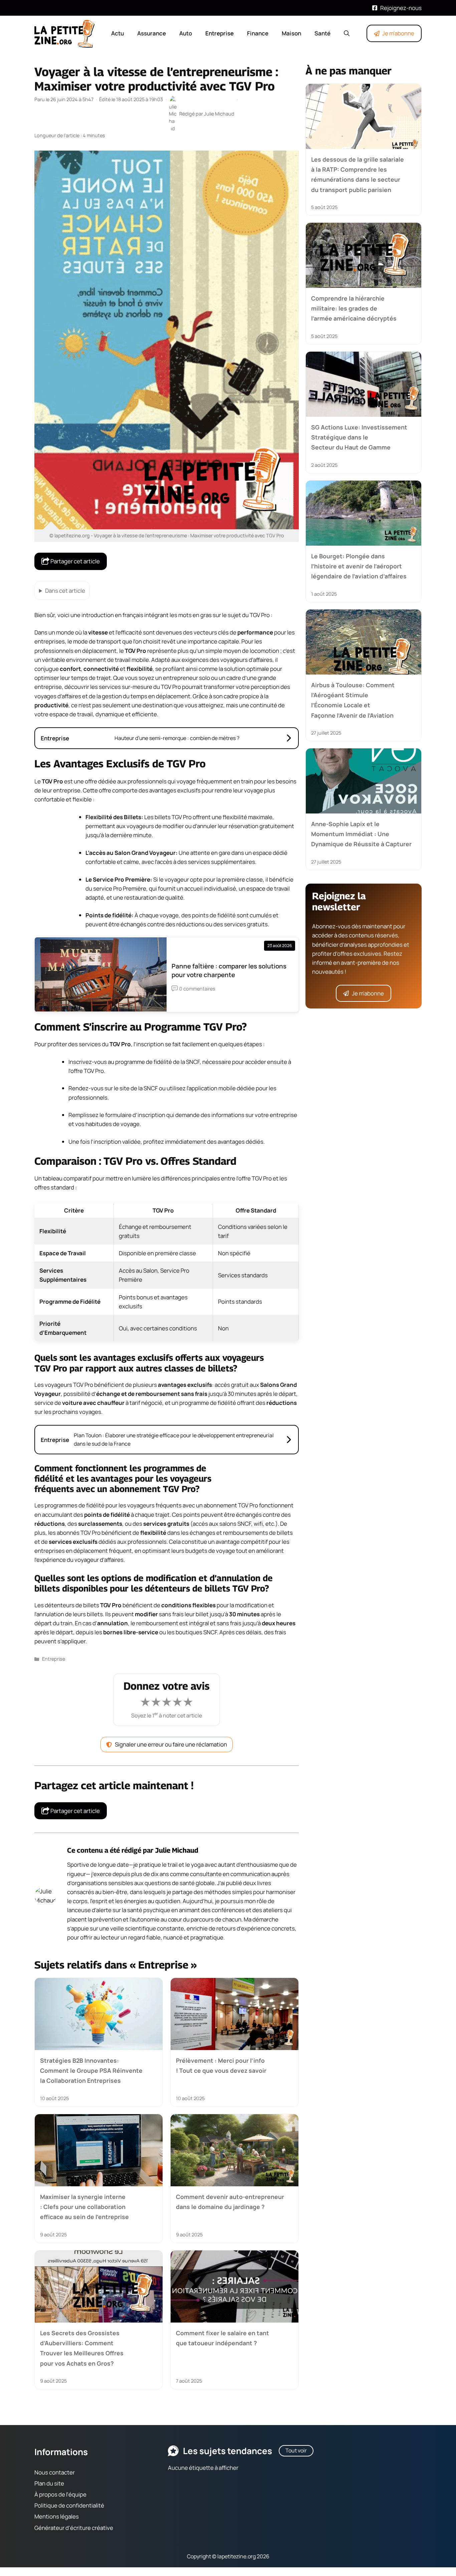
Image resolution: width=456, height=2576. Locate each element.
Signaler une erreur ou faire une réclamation (171, 1744)
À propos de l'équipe (60, 2494)
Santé (322, 33)
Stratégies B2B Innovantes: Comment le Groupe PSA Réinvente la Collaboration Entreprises (91, 2070)
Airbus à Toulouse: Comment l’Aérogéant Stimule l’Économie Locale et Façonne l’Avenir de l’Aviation (353, 700)
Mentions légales (57, 2516)
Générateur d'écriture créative (74, 2527)
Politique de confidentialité (69, 2505)
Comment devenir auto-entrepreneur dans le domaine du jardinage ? (230, 2201)
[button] (347, 33)
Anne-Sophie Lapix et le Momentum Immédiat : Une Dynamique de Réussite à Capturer (361, 834)
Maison (291, 33)
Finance (258, 33)
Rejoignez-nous (401, 8)
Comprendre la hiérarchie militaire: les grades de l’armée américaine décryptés (354, 308)
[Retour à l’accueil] (64, 33)
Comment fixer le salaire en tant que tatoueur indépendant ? (222, 2338)
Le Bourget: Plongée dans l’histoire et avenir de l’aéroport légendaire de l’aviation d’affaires (359, 566)
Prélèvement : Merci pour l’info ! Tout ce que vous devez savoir (221, 2065)
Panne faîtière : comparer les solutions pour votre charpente (229, 970)
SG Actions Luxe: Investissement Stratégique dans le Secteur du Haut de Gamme (359, 437)
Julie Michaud (177, 1850)
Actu (118, 33)
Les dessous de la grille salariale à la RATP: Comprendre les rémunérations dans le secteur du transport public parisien (358, 174)
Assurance (152, 33)
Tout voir (296, 2450)
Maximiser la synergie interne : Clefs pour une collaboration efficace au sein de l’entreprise (84, 2206)
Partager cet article (75, 561)
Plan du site (49, 2483)
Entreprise (219, 33)
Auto (186, 33)
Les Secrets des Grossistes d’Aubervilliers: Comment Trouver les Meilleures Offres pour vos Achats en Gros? (82, 2348)
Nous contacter (55, 2472)
